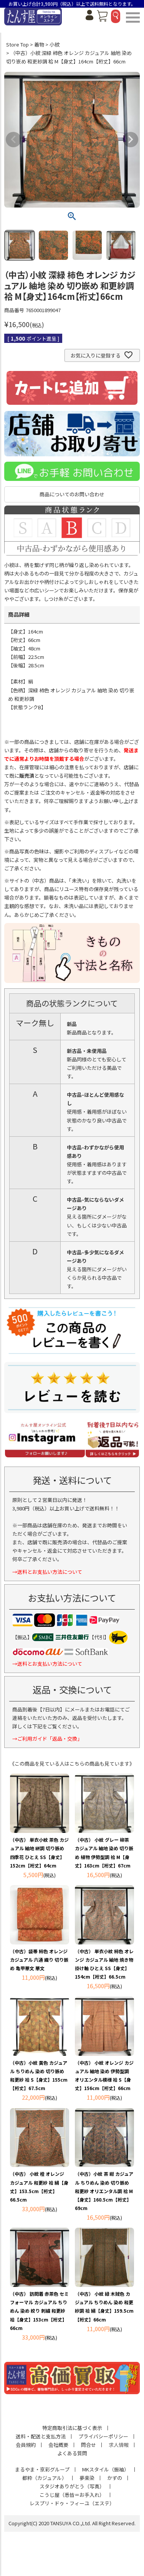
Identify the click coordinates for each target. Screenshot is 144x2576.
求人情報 (119, 2445)
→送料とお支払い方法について (47, 1572)
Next (131, 140)
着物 (39, 44)
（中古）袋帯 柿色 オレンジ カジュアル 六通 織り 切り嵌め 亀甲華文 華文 (39, 1960)
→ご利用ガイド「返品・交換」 (47, 1739)
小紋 (55, 44)
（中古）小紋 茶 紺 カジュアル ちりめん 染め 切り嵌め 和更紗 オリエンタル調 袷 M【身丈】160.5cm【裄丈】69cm (104, 2191)
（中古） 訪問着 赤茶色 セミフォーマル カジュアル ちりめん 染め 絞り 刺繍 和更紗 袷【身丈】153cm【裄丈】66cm (39, 2311)
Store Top (17, 44)
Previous (13, 140)
